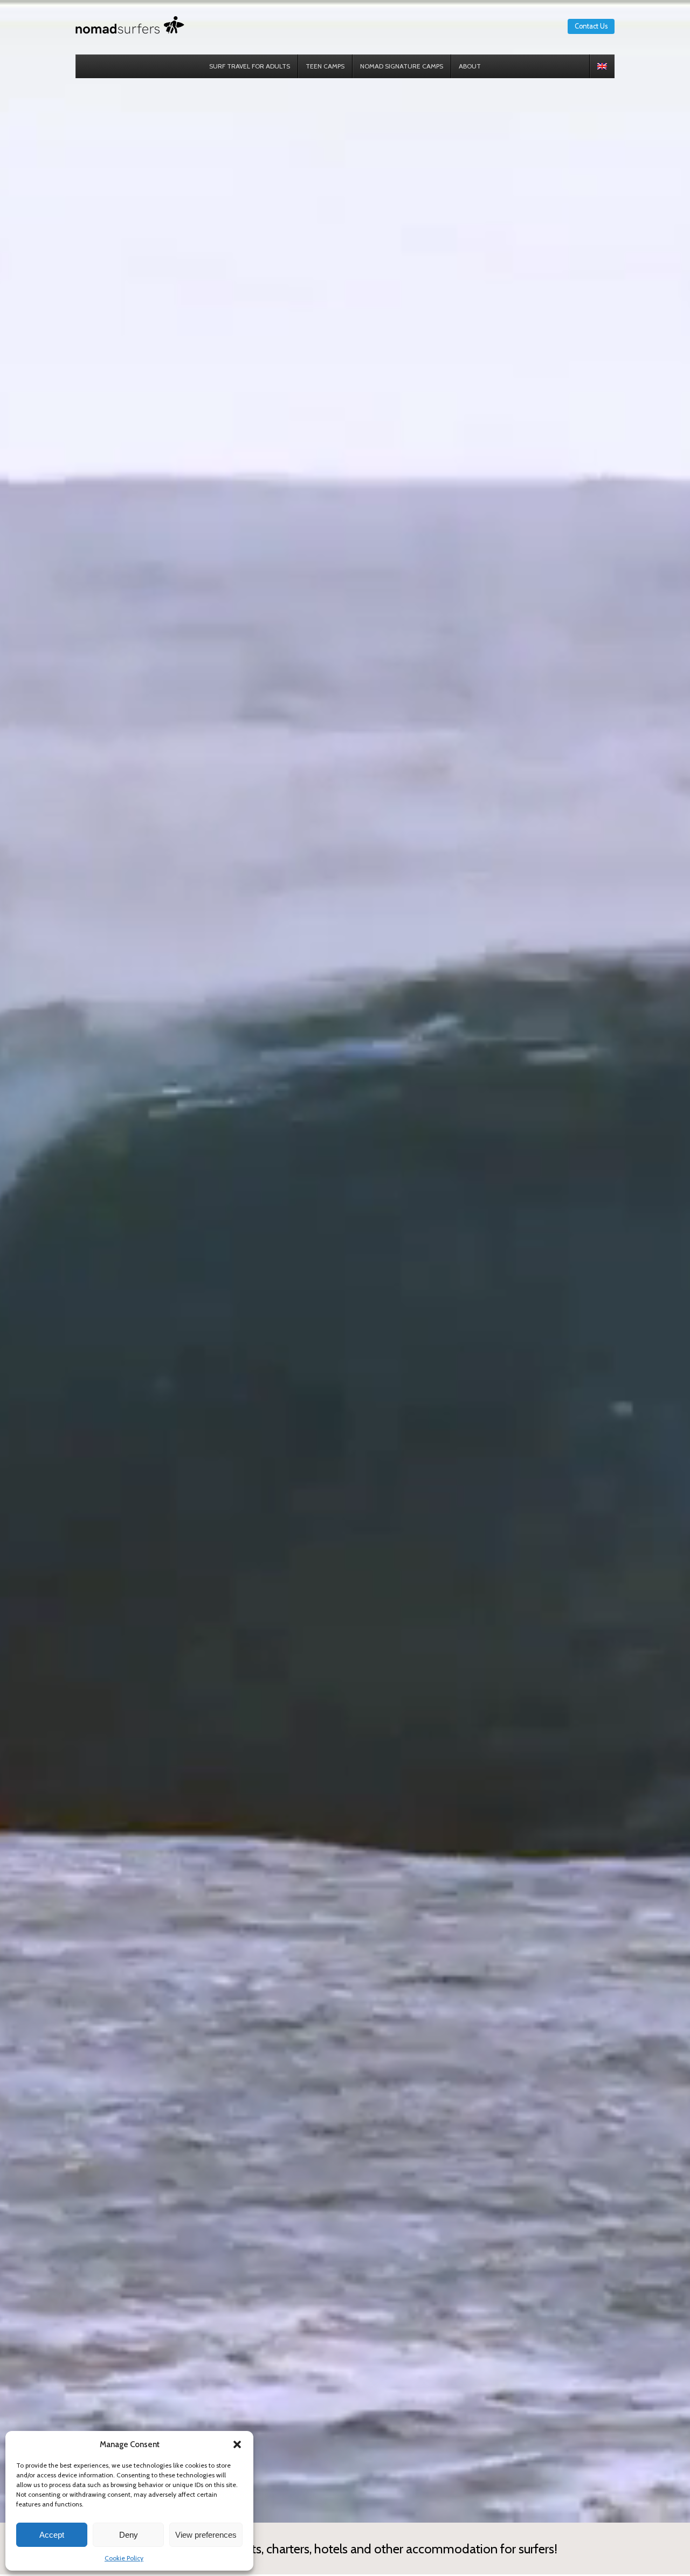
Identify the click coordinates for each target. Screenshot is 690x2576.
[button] (237, 2444)
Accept (52, 2535)
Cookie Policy (124, 2558)
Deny (129, 2535)
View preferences (206, 2535)
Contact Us (591, 26)
